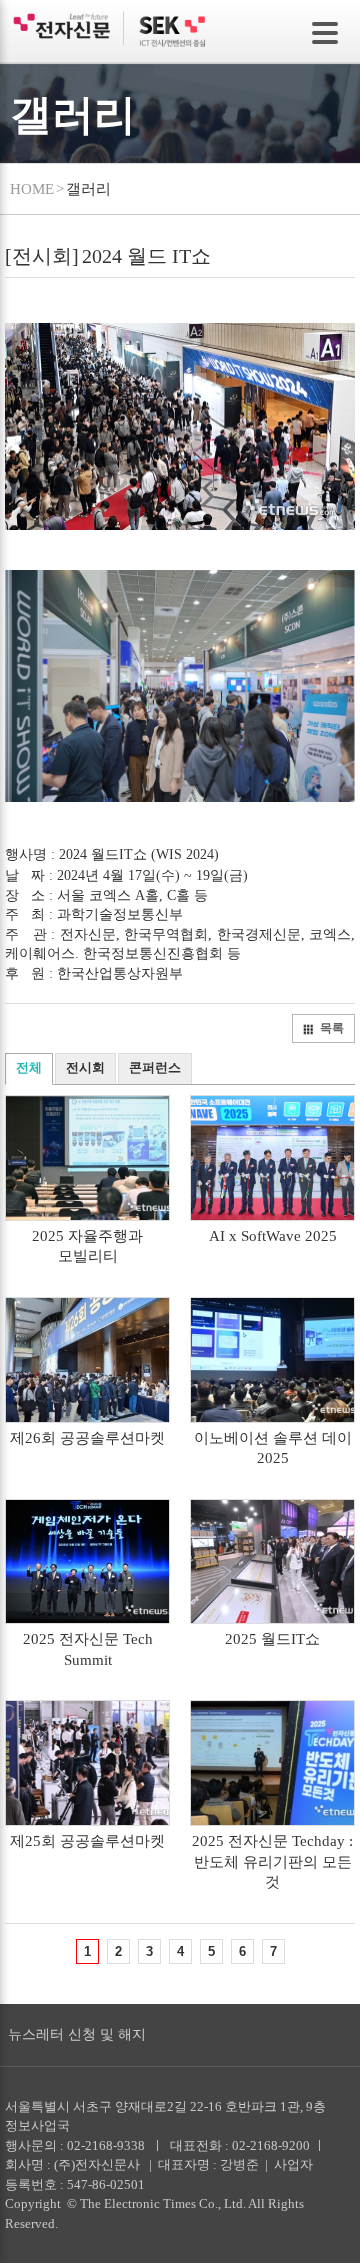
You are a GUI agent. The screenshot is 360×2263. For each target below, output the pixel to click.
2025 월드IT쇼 (272, 1639)
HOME (32, 189)
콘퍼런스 (155, 1067)
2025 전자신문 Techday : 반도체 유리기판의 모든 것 (272, 1861)
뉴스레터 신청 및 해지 (77, 2034)
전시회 (85, 1067)
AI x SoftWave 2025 (273, 1236)
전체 (29, 1067)
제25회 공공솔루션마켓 (87, 1841)
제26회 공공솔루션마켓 (87, 1438)
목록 (332, 1028)
